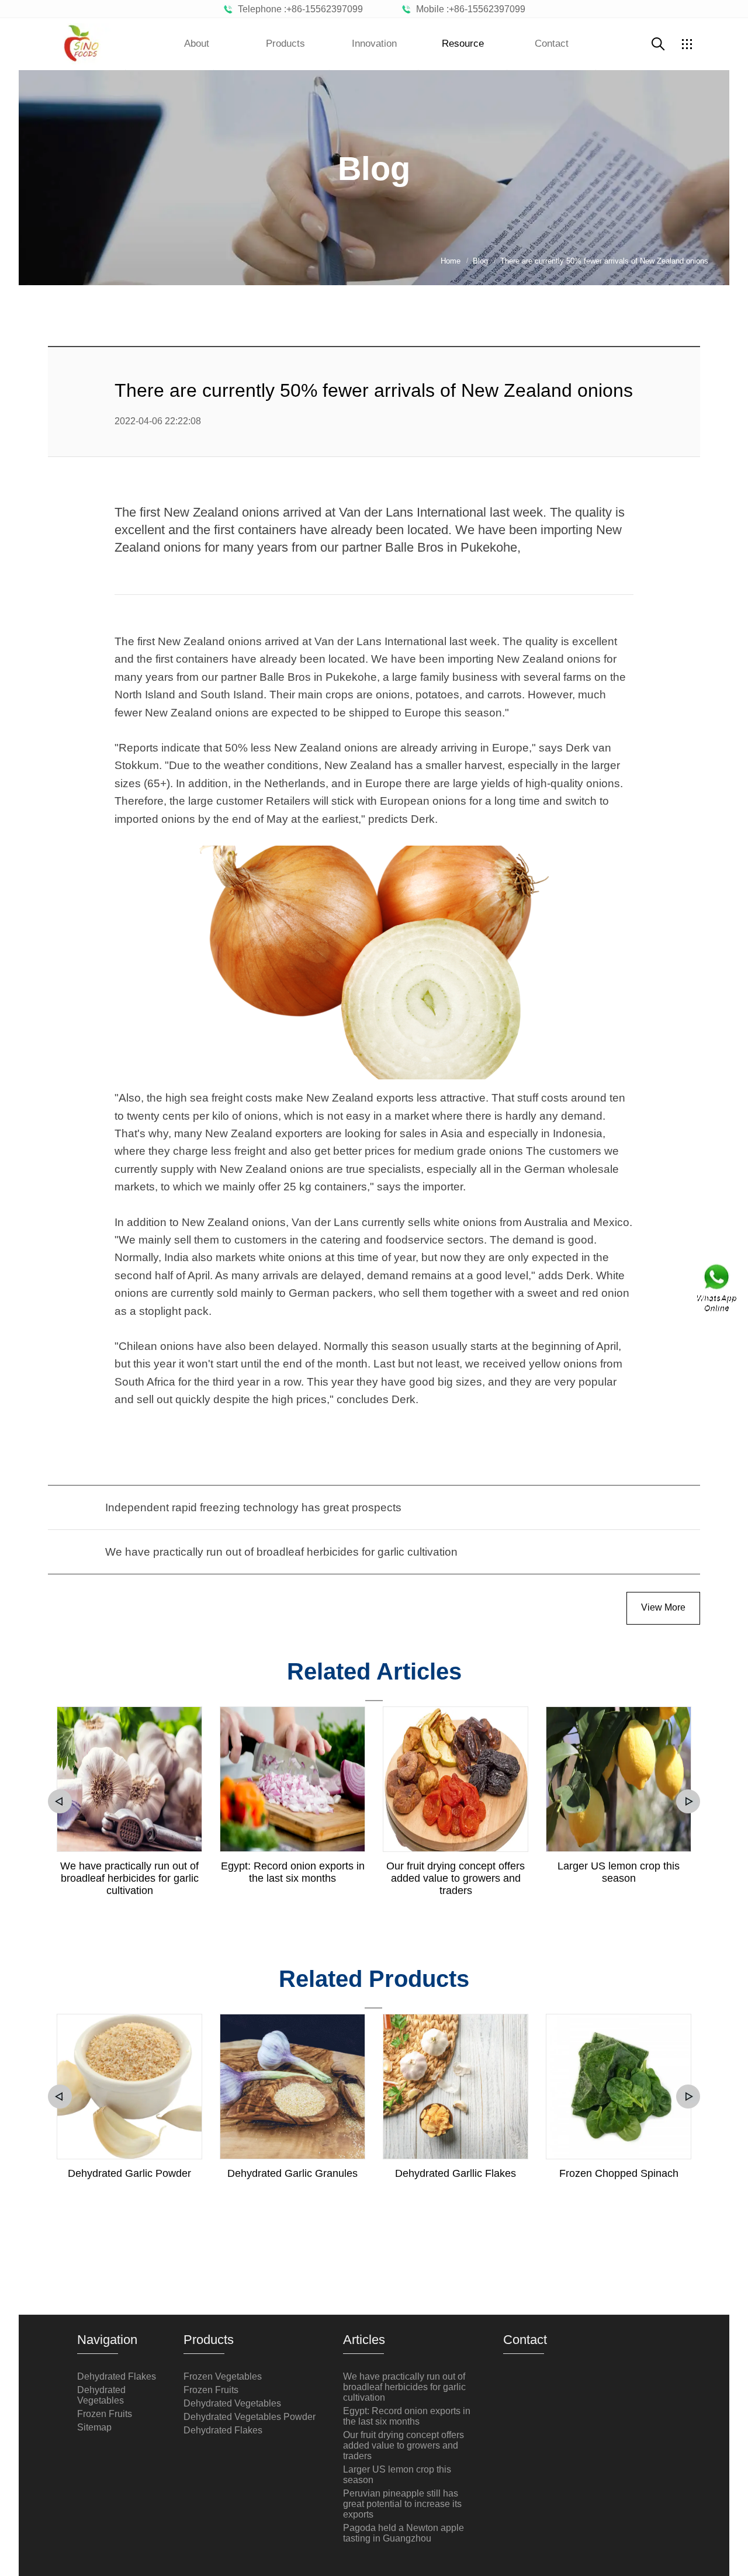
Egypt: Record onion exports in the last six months (293, 1872)
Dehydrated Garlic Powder (129, 2173)
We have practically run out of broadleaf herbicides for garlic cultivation (129, 1878)
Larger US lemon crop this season (619, 1872)
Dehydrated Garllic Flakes (456, 2173)
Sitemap (94, 2427)
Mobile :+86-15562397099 (468, 9)
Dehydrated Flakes (117, 2376)
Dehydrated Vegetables (101, 2395)
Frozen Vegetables (223, 2376)
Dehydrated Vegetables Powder (250, 2417)
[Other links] (687, 44)
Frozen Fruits (105, 2414)
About (197, 44)
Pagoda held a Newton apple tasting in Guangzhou (404, 2533)
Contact (552, 44)
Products (285, 44)
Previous (60, 1801)
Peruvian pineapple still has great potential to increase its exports (402, 2504)
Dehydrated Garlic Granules (292, 2173)
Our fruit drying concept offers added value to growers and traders (456, 1878)
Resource (463, 44)
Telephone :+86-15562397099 (298, 9)
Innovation (374, 44)
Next (688, 1801)
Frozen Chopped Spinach (619, 2173)
